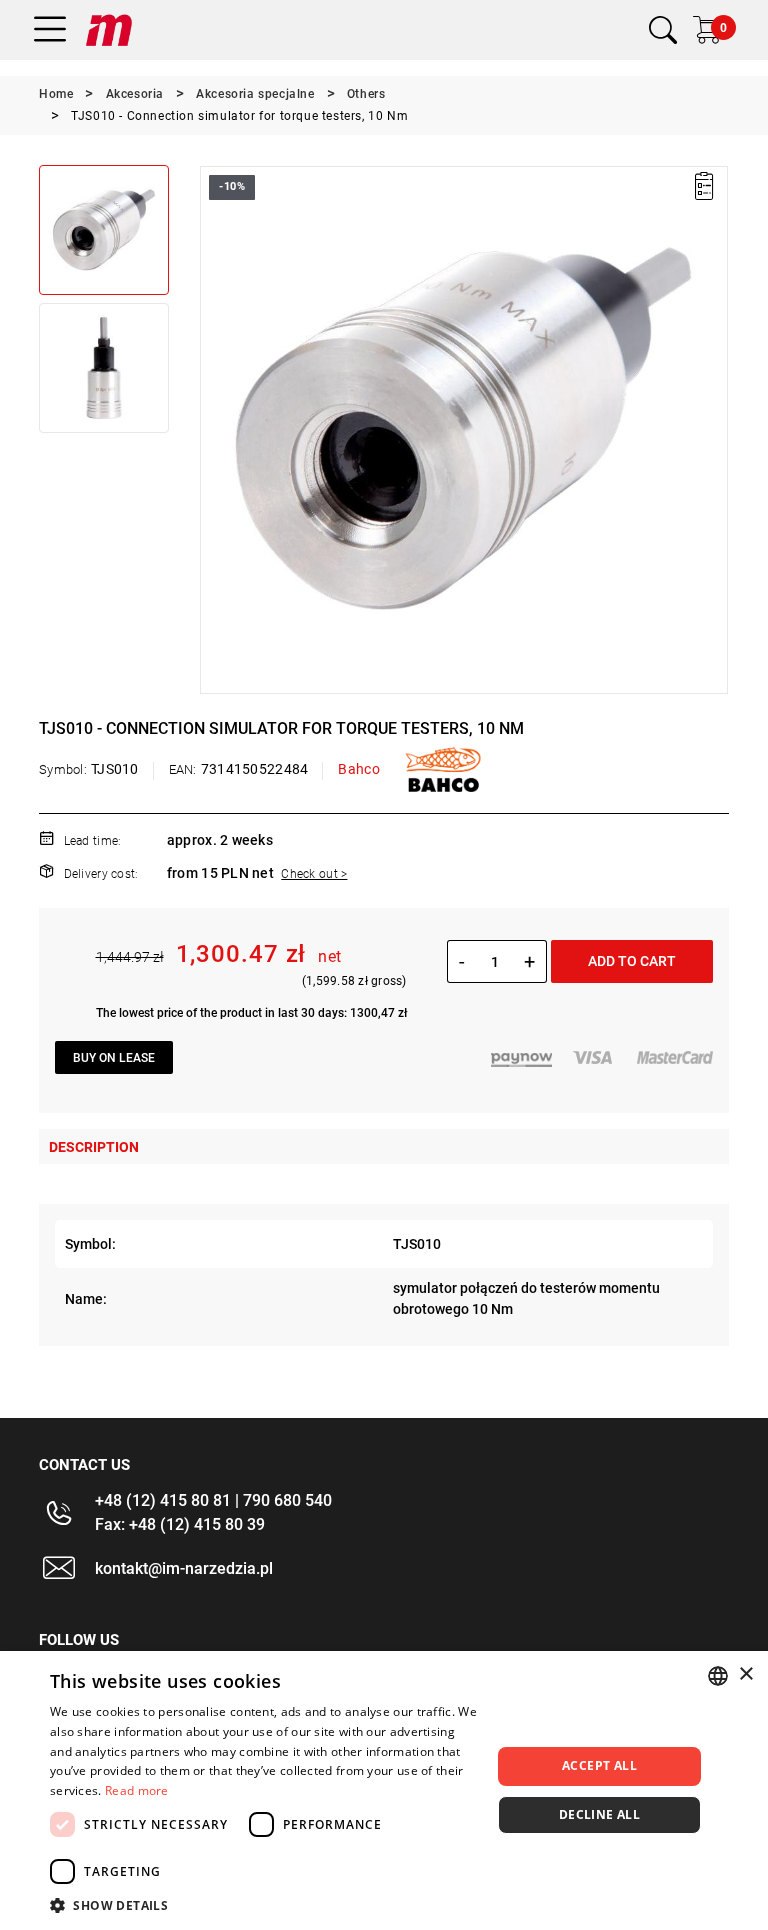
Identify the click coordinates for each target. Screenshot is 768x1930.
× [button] (745, 1674)
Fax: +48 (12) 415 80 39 (180, 1524)
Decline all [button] (599, 1814)
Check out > (314, 874)
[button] (214, 430)
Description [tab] (94, 1147)
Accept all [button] (599, 1765)
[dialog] (384, 1790)
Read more (137, 1790)
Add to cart (632, 961)
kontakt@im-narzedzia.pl (184, 1568)
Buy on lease (114, 1058)
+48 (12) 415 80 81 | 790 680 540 (213, 1500)
